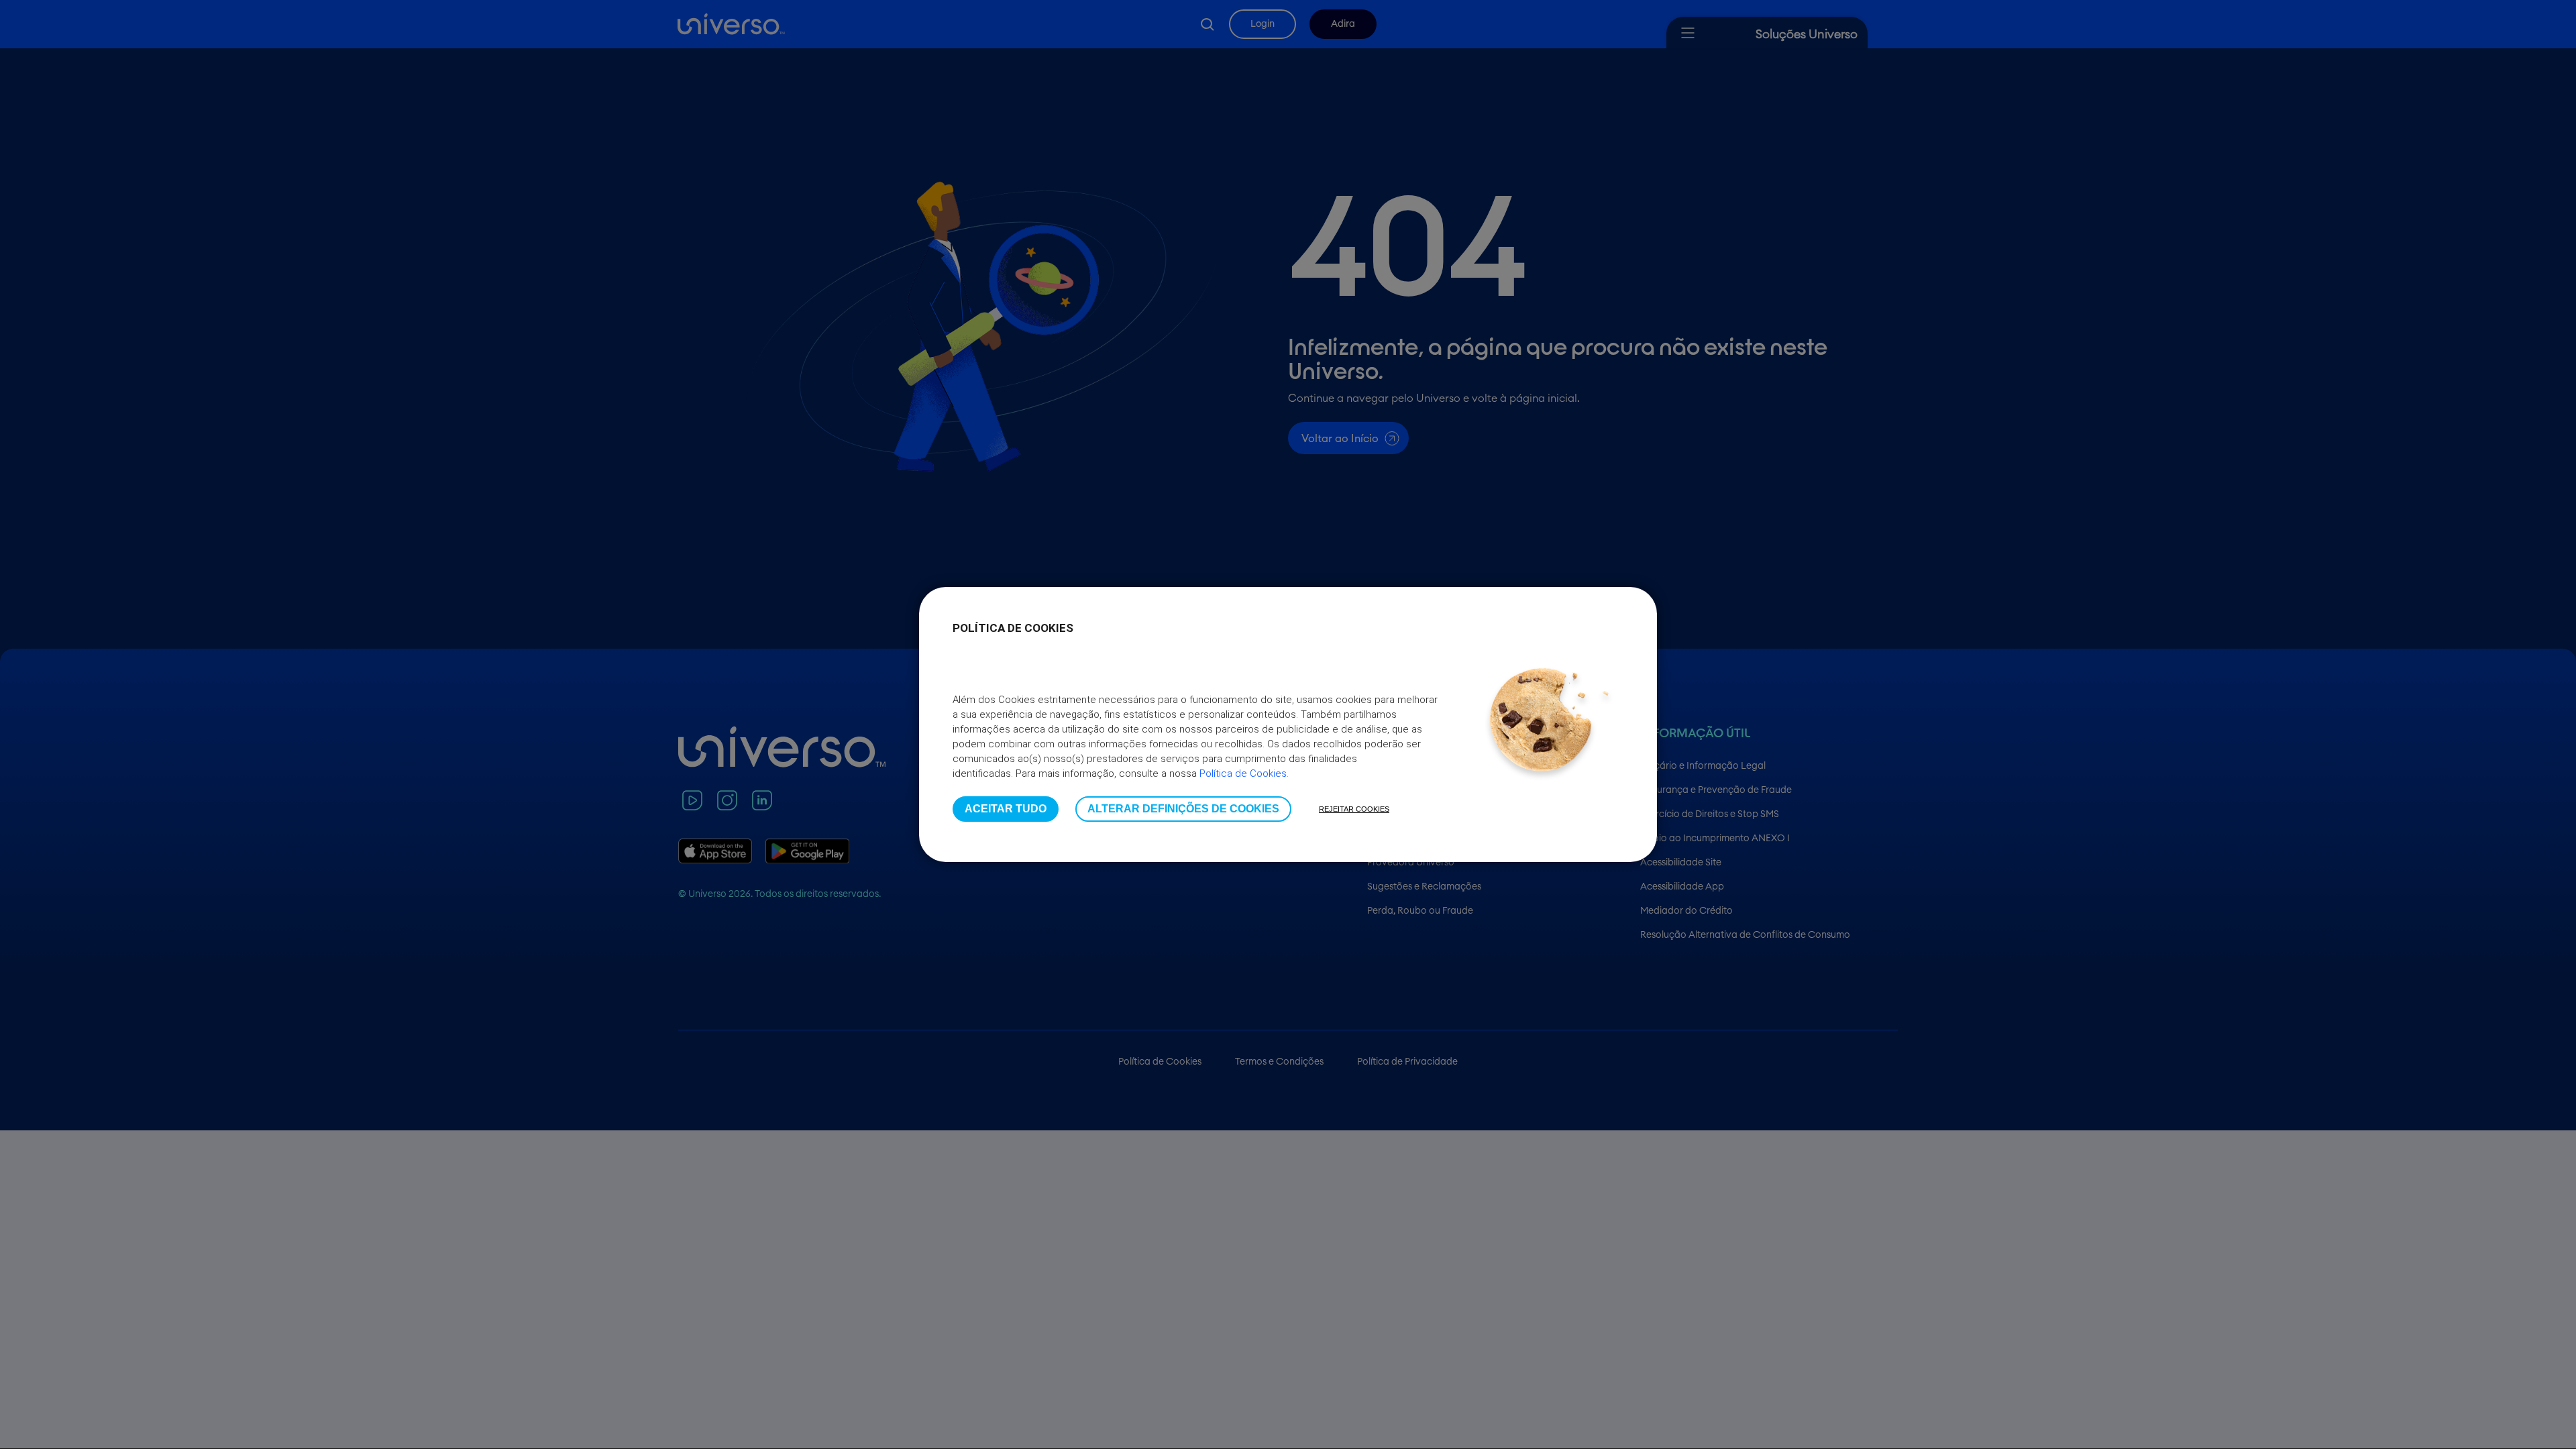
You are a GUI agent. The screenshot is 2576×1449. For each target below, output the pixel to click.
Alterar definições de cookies (1183, 809)
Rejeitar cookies (1354, 809)
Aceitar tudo (1006, 809)
